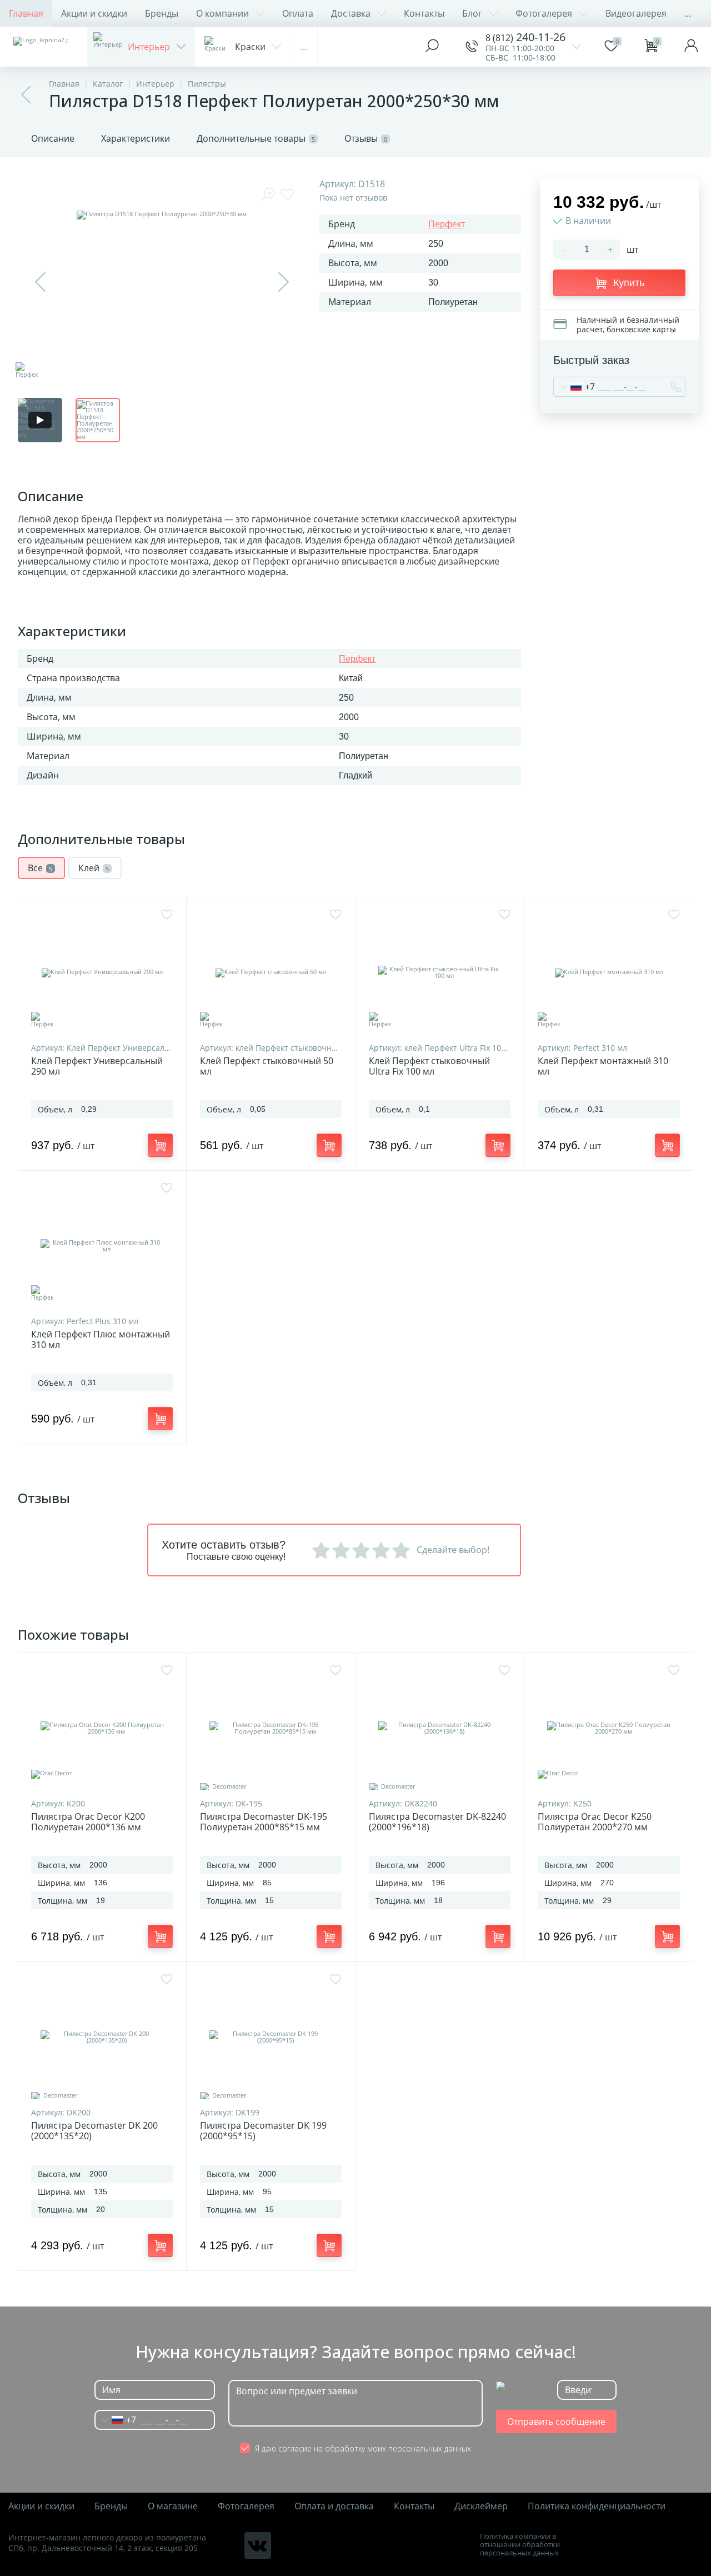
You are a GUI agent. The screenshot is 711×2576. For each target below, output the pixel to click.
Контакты (424, 13)
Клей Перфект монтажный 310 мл (603, 1066)
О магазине (173, 2506)
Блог (472, 13)
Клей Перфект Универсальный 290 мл (97, 1066)
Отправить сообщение (556, 2422)
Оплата (298, 13)
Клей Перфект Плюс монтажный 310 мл (101, 1340)
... (688, 13)
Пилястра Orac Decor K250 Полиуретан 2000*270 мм (595, 1822)
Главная (26, 13)
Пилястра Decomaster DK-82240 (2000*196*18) (437, 1822)
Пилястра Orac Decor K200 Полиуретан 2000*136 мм (88, 1822)
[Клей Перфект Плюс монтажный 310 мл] (102, 1246)
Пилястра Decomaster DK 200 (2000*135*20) (94, 2131)
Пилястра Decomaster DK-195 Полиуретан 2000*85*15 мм (264, 1822)
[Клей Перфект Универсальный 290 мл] (102, 972)
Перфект (447, 224)
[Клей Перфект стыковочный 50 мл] (271, 972)
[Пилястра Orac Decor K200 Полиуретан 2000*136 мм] (102, 1728)
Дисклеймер (481, 2506)
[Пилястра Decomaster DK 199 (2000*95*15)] (271, 2037)
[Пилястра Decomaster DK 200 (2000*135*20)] (102, 2037)
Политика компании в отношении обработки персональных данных (520, 2545)
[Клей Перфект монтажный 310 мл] (609, 972)
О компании (222, 13)
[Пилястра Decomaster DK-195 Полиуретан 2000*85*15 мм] (271, 1728)
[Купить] (160, 1145)
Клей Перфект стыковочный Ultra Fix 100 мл (429, 1066)
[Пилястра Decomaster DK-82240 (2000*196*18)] (440, 1728)
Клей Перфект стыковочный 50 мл (267, 1066)
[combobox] (574, 387)
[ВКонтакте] (258, 2545)
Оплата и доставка (334, 2506)
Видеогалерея (636, 13)
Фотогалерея (544, 13)
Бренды (162, 13)
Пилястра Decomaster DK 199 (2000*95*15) (263, 2131)
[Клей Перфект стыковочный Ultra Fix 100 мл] (440, 972)
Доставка (351, 13)
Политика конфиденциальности (597, 2506)
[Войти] (691, 47)
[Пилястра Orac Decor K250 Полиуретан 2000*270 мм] (609, 1728)
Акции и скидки (94, 13)
